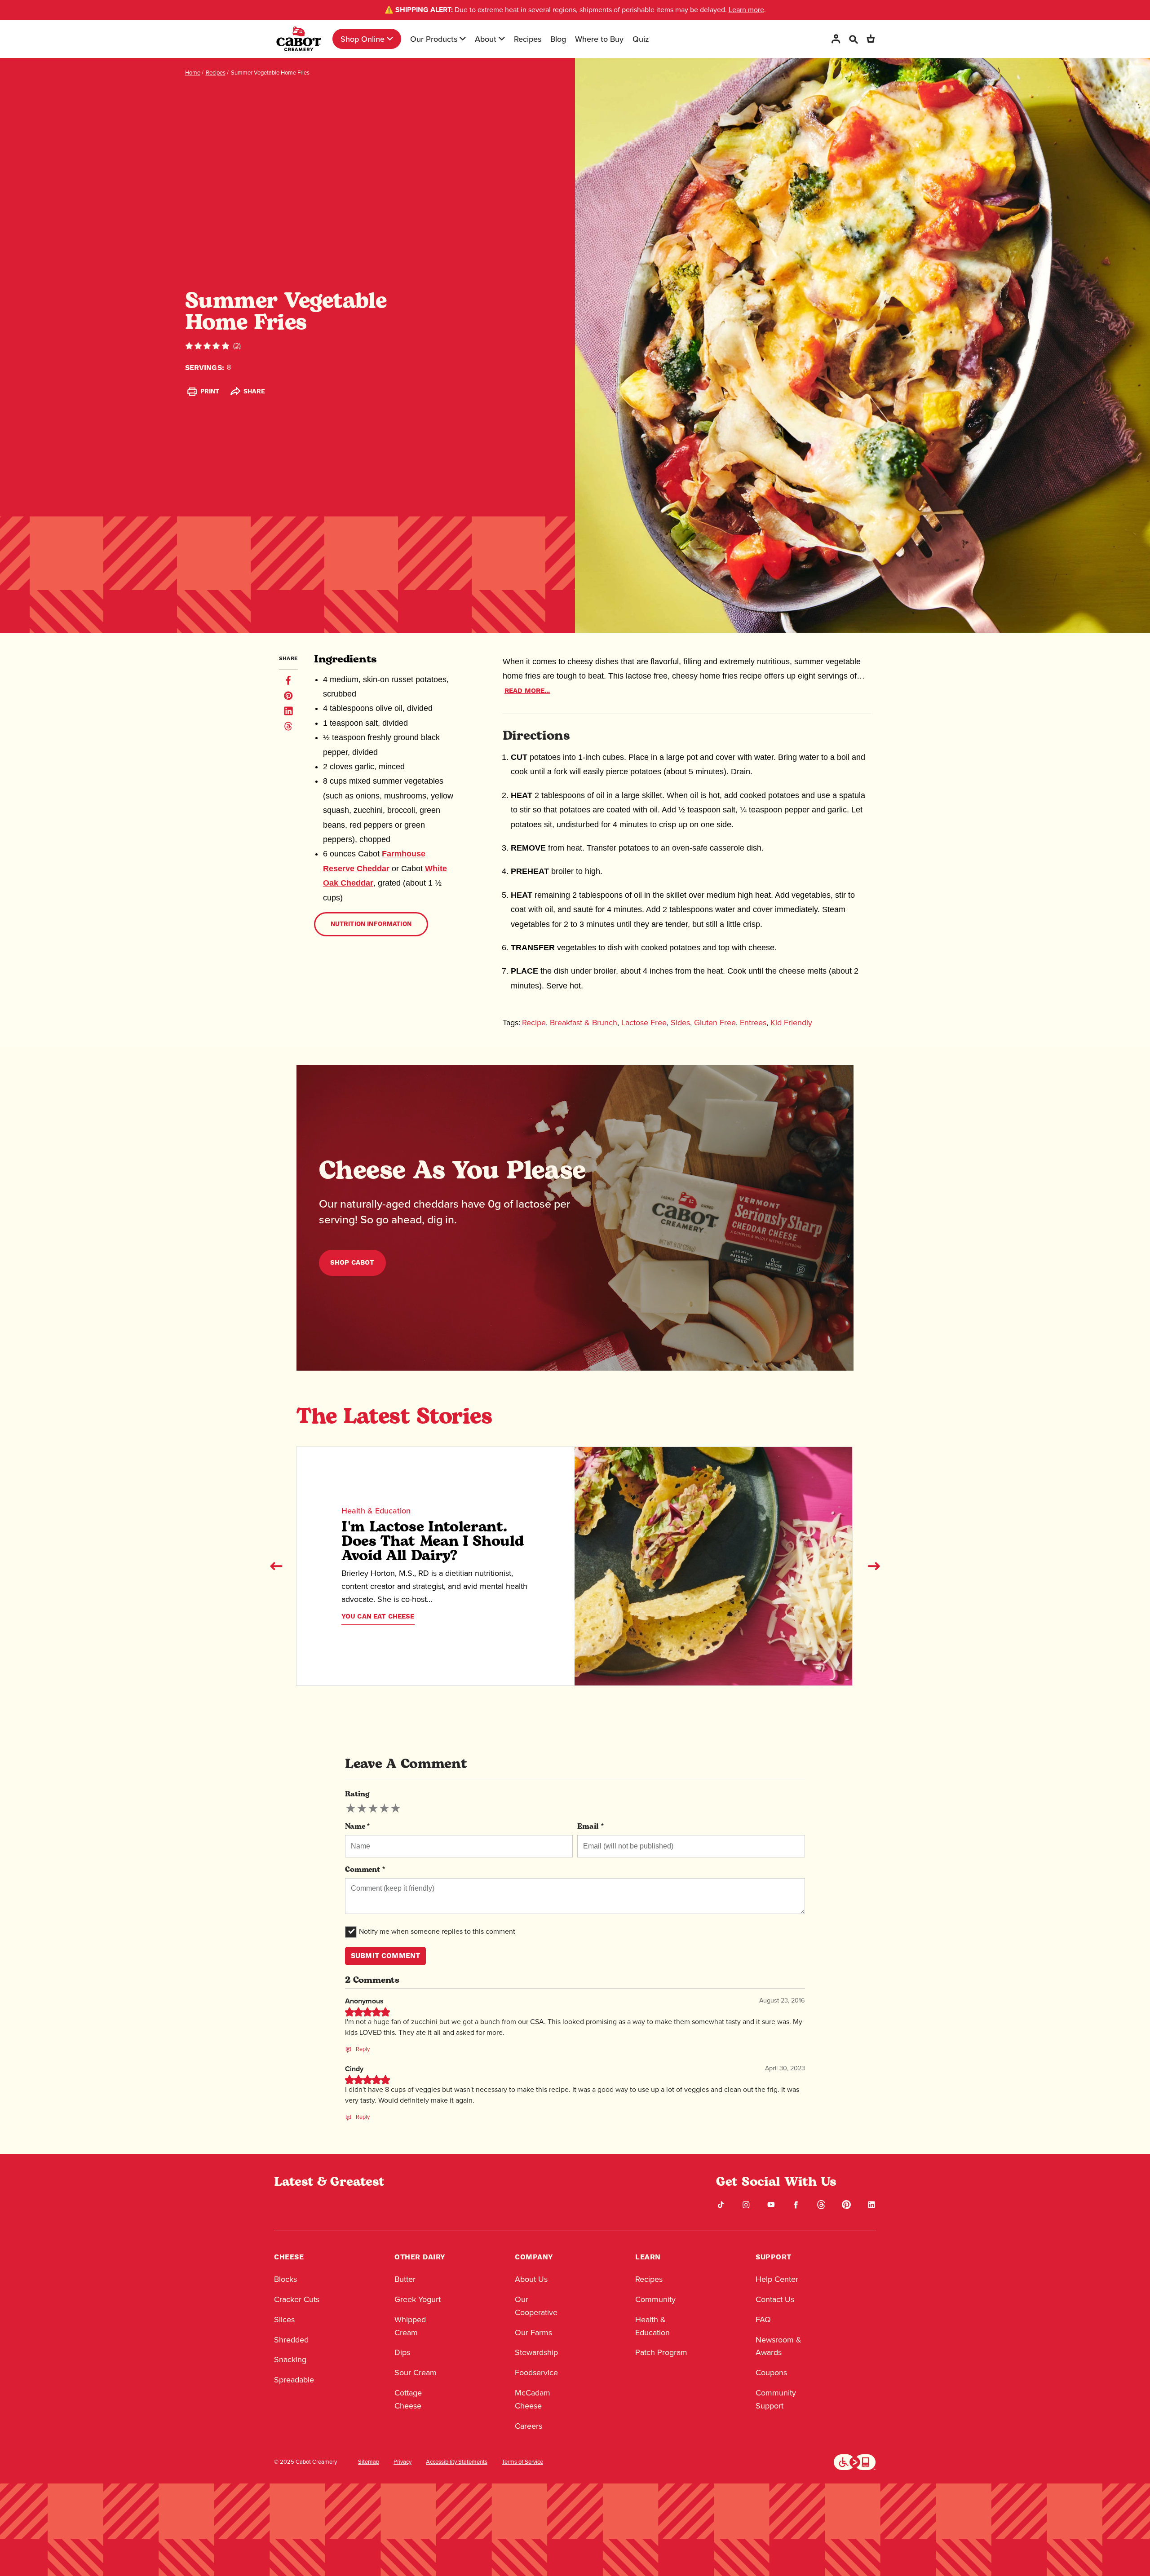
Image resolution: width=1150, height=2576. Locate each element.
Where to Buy (599, 39)
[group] (373, 1808)
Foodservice (536, 2373)
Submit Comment (385, 1956)
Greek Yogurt (418, 2299)
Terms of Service (522, 2462)
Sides (680, 1023)
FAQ (763, 2320)
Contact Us (775, 2299)
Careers (529, 2426)
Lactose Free (644, 1023)
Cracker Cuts (297, 2299)
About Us (531, 2279)
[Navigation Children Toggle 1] (390, 39)
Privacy (402, 2462)
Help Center (777, 2279)
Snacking (290, 2360)
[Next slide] (874, 1566)
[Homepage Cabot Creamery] (299, 39)
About (486, 39)
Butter (405, 2279)
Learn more (746, 10)
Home (193, 73)
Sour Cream (416, 2373)
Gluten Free (715, 1023)
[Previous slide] (276, 1566)
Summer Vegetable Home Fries (270, 73)
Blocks (285, 2279)
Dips (402, 2352)
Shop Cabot (352, 1263)
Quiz (641, 39)
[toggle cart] (871, 39)
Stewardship (536, 2352)
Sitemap (369, 2462)
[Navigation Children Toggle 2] (463, 39)
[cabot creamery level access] (855, 2461)
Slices (284, 2320)
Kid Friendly (791, 1023)
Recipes (528, 39)
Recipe (534, 1023)
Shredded (291, 2340)
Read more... (527, 691)
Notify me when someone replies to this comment (437, 1931)
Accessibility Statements (457, 2462)
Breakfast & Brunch (584, 1023)
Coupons (771, 2373)
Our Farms (533, 2333)
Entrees (753, 1023)
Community (655, 2299)
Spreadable (294, 2380)
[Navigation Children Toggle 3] (502, 39)
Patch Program (661, 2352)
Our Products (434, 39)
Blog (558, 39)
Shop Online (363, 39)
